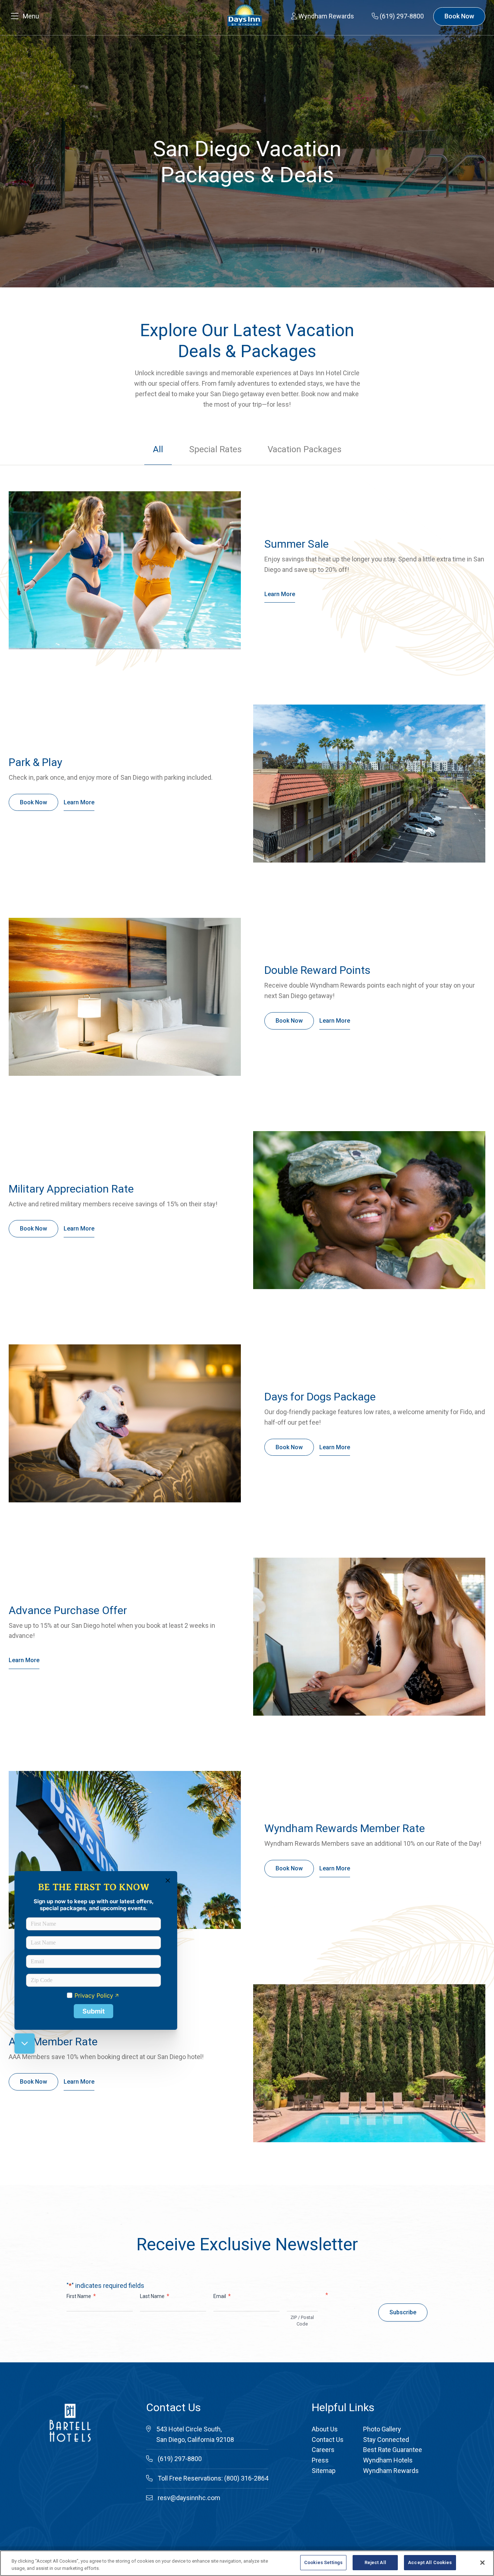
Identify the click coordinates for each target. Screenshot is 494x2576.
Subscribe (403, 2312)
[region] (247, 2563)
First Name (81, 2296)
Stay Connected (386, 2440)
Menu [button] (31, 16)
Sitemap (324, 2471)
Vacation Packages (305, 449)
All (158, 449)
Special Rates (215, 449)
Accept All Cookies (430, 2562)
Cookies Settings (323, 2562)
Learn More (280, 594)
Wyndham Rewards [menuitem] (325, 16)
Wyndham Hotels (388, 2460)
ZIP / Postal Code (302, 2321)
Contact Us (328, 2440)
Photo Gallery (382, 2429)
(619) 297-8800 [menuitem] (401, 16)
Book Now (459, 16)
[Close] (482, 2563)
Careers (323, 2450)
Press (320, 2460)
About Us (325, 2429)
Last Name (155, 2296)
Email (222, 2296)
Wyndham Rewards (391, 2471)
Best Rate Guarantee (393, 2450)
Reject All (375, 2562)
